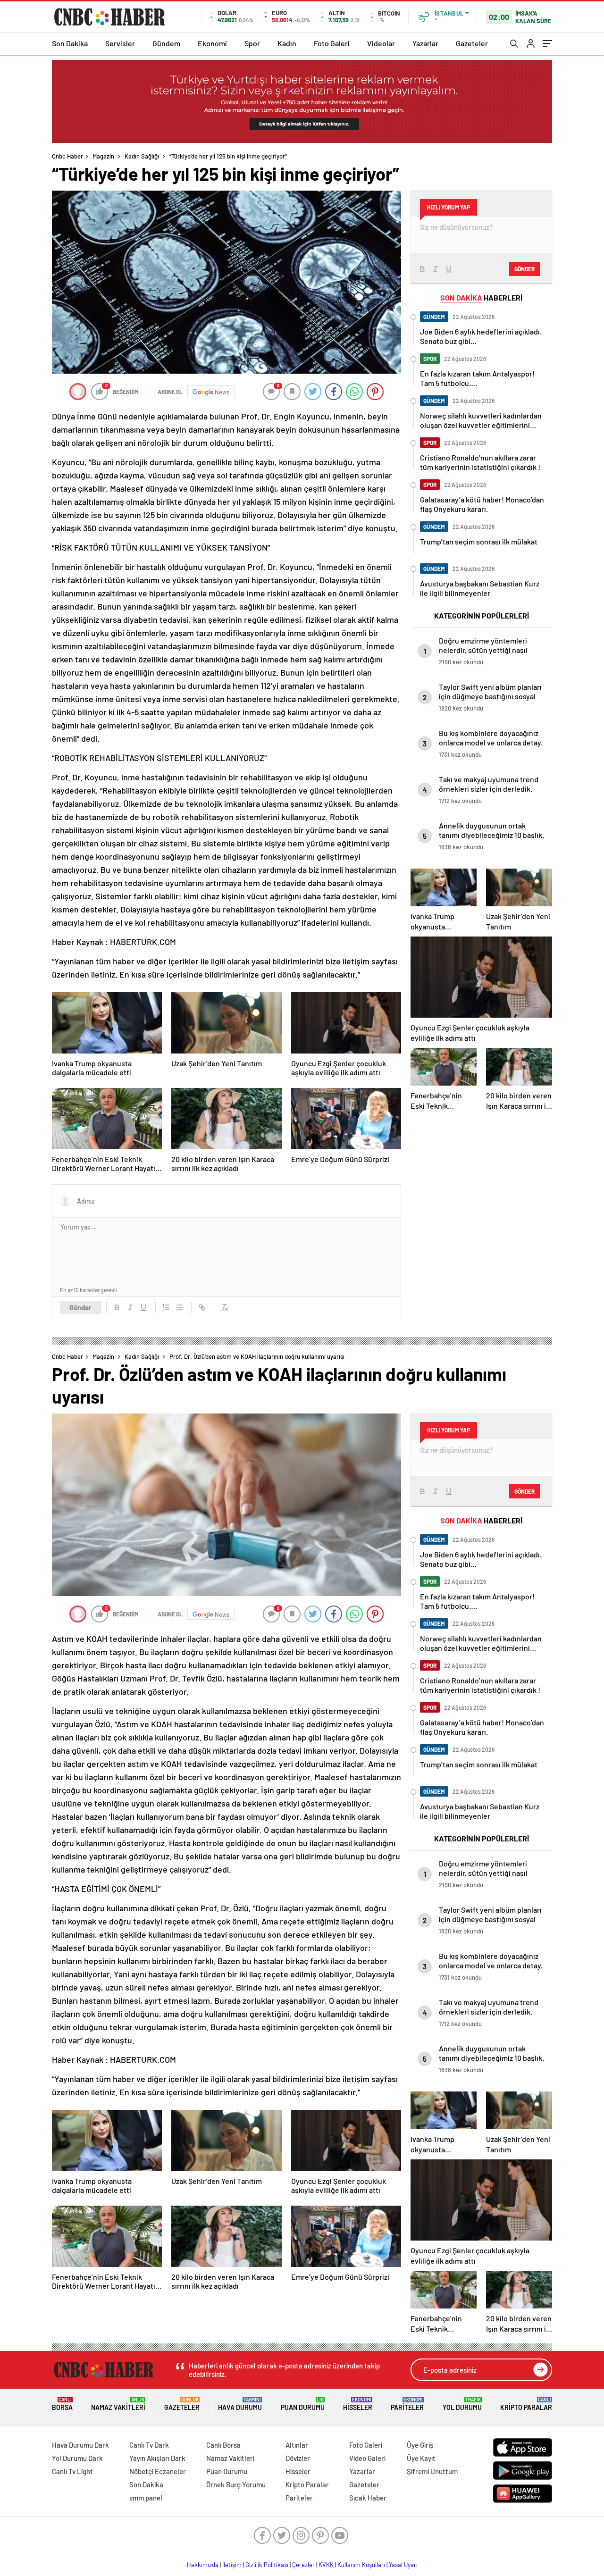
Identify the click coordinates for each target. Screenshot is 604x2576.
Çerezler (303, 2565)
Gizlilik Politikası (267, 2565)
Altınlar (297, 2445)
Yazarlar (425, 43)
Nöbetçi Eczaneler (158, 2471)
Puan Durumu (303, 2404)
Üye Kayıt (421, 2458)
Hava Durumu (240, 2404)
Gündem (166, 43)
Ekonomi (212, 43)
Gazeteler (472, 43)
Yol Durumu (462, 2404)
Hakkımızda (203, 2565)
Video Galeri (367, 2458)
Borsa (62, 2404)
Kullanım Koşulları (361, 2565)
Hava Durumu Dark (80, 2445)
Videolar (381, 43)
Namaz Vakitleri (118, 2404)
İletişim (232, 2565)
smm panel (146, 2498)
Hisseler (358, 2404)
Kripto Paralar (526, 2404)
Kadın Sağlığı (142, 156)
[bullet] (179, 1307)
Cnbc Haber (67, 156)
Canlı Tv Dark (149, 2445)
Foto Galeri (332, 43)
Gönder (80, 1307)
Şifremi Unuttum (432, 2471)
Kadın (287, 43)
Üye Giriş (420, 2445)
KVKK (326, 2565)
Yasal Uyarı (403, 2565)
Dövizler (298, 2458)
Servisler (120, 43)
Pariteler (407, 2404)
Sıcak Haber (368, 2498)
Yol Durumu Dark (77, 2458)
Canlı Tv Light (72, 2471)
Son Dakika (70, 43)
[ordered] (166, 1307)
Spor (252, 43)
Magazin (103, 156)
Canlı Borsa (223, 2445)
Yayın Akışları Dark (157, 2458)
